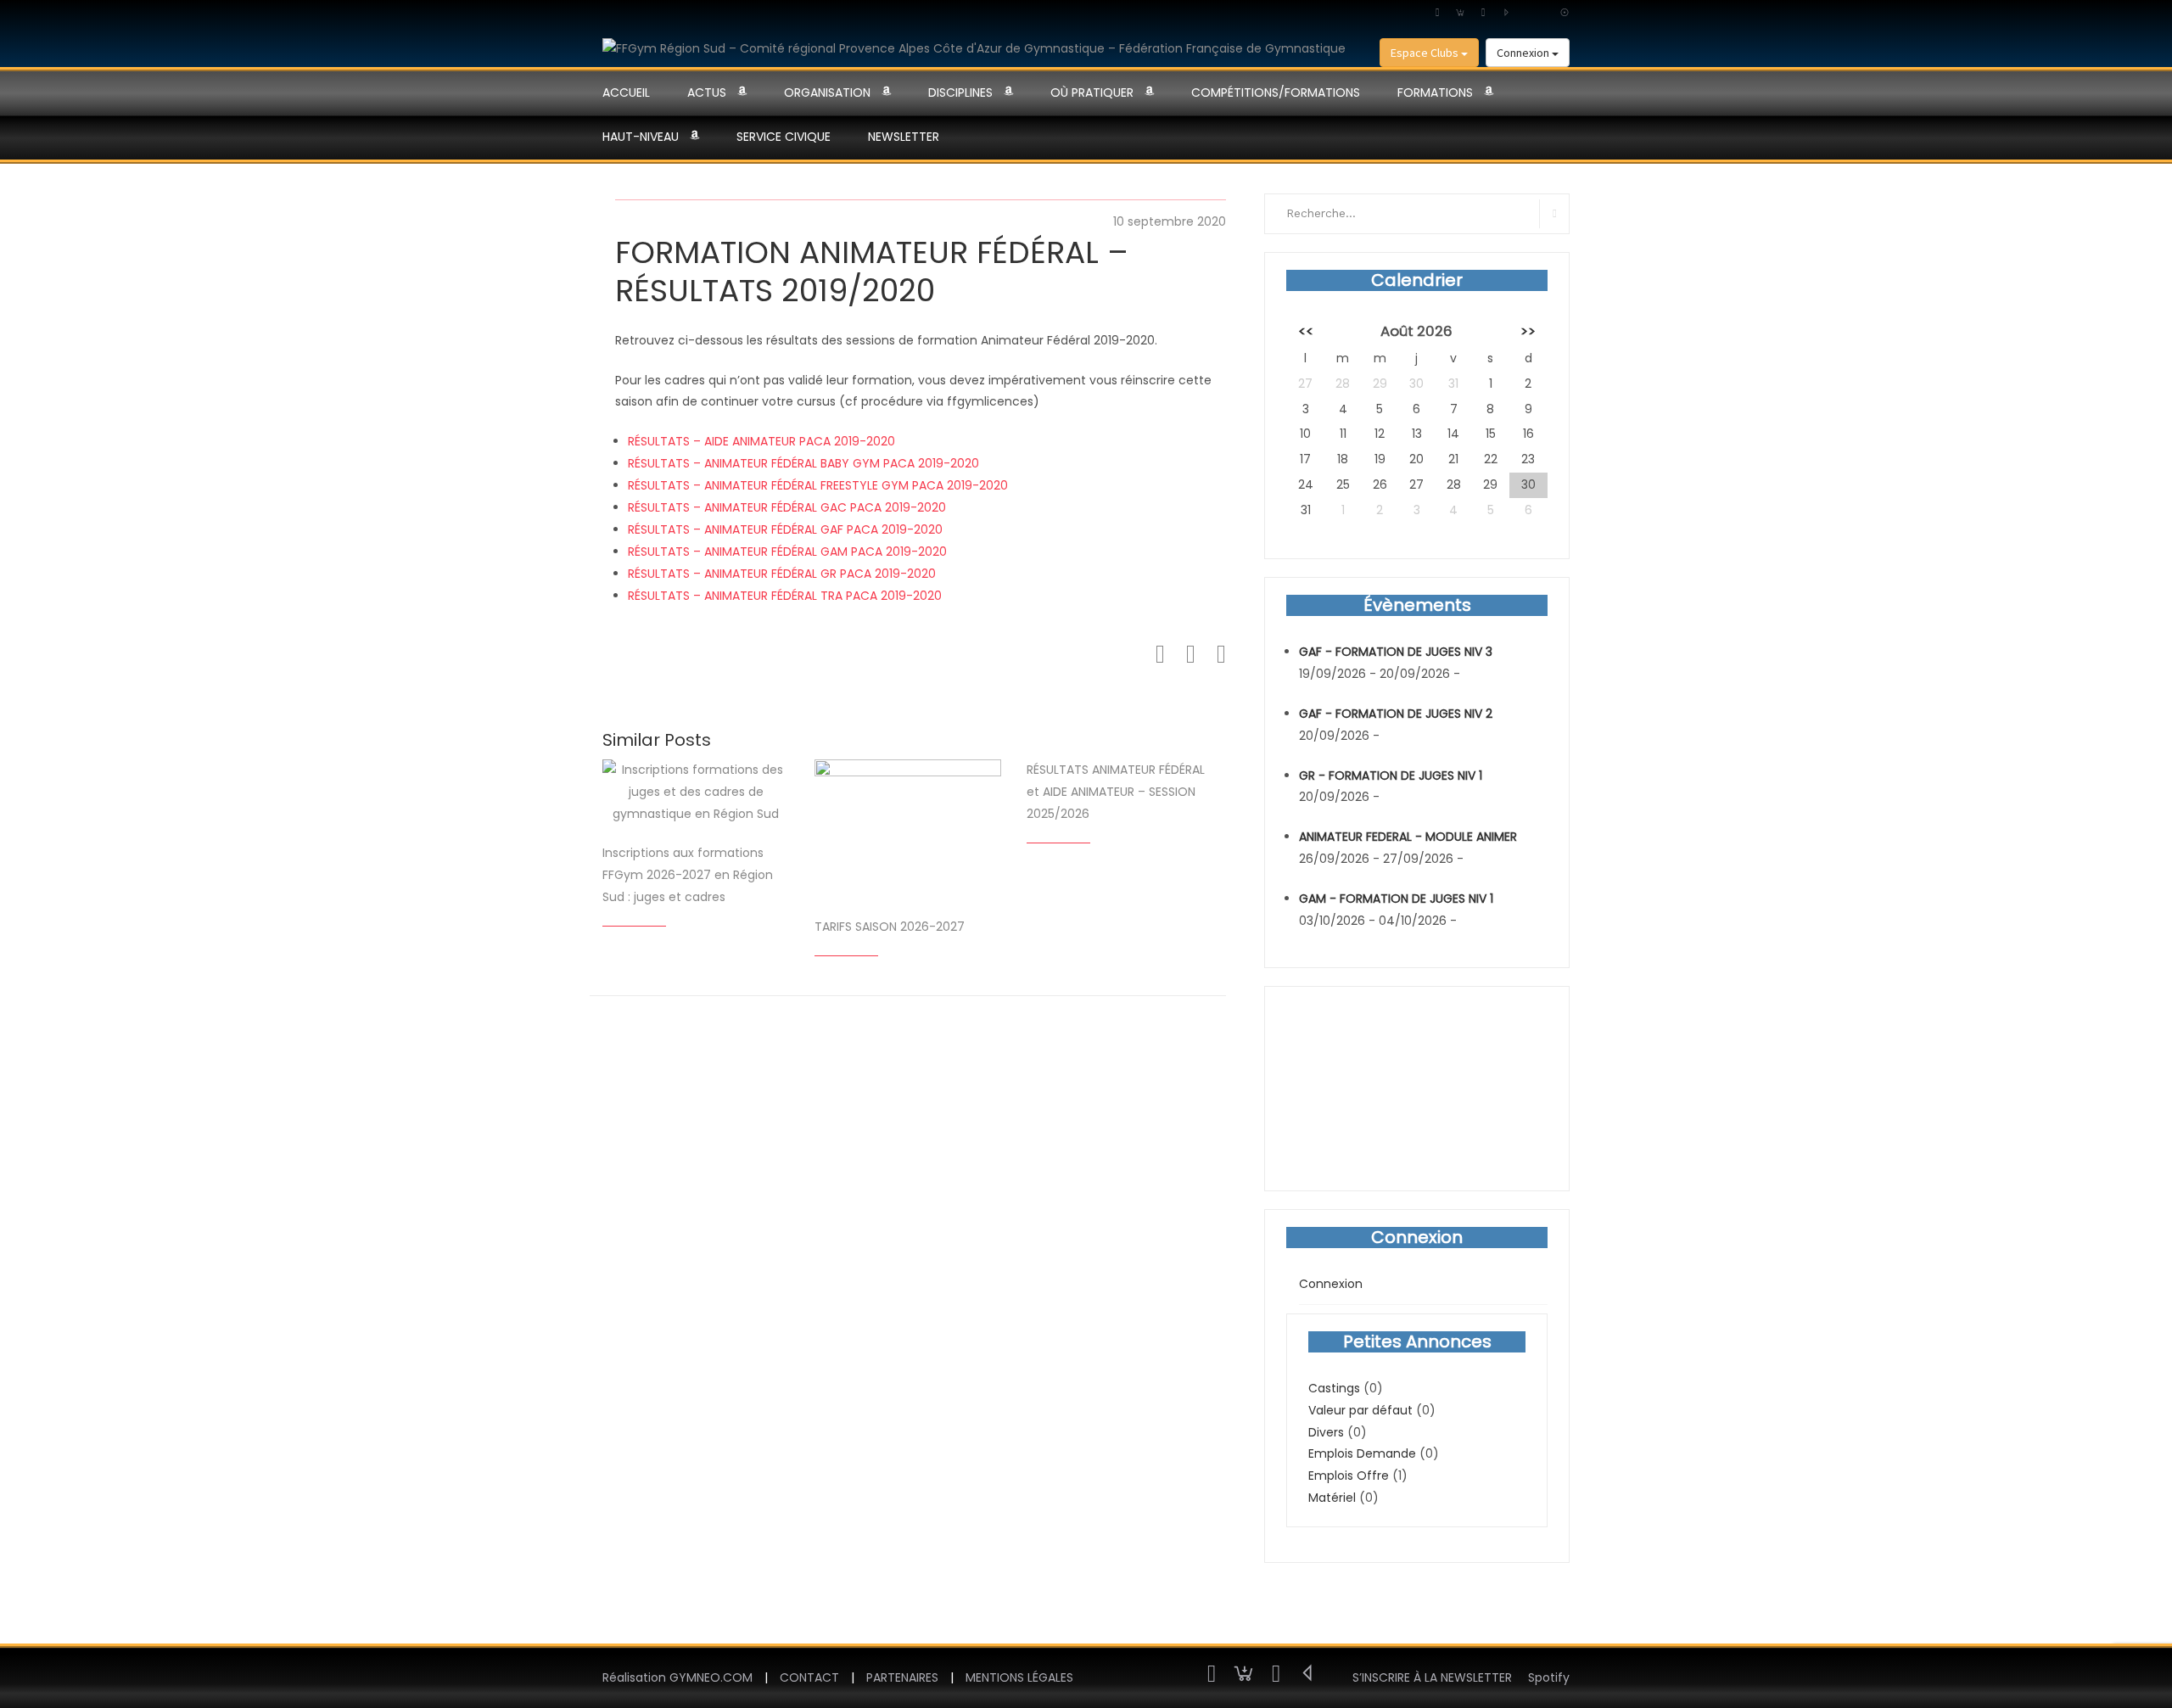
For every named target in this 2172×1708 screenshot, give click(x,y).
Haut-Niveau (641, 137)
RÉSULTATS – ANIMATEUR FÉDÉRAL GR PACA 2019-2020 (782, 574)
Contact (809, 1677)
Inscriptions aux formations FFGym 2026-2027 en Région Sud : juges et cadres (688, 875)
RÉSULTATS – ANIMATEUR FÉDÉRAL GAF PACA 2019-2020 (785, 529)
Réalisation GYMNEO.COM (677, 1677)
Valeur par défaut (1360, 1410)
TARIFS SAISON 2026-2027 (890, 927)
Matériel (1332, 1498)
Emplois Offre (1349, 1476)
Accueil (626, 92)
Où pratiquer (1092, 92)
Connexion (1524, 53)
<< (1306, 331)
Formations (1435, 92)
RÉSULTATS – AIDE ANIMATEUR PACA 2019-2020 (761, 441)
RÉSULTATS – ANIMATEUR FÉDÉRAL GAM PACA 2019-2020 (787, 552)
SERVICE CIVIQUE (784, 137)
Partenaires (902, 1677)
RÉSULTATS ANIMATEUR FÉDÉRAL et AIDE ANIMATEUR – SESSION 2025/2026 (1116, 792)
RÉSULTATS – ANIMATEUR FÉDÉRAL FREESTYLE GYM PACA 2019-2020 (818, 485)
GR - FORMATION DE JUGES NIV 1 (1391, 776)
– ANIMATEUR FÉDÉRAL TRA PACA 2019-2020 (816, 596)
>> (1528, 331)
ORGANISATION (827, 92)
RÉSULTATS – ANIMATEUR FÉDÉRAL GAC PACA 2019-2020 (787, 507)
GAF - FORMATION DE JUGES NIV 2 (1396, 714)
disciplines (960, 92)
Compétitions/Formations (1276, 92)
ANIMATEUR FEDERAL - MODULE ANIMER (1408, 837)
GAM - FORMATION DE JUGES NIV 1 (1396, 899)
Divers (1326, 1432)
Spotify (1549, 1677)
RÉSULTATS (659, 596)
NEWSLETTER (904, 137)
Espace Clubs (1426, 53)
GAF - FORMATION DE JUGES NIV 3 (1396, 652)
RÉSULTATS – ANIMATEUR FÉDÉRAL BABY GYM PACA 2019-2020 (803, 463)
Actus (707, 92)
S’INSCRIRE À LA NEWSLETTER (1432, 1677)
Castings (1334, 1388)
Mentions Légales (1019, 1677)
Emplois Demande (1362, 1453)
